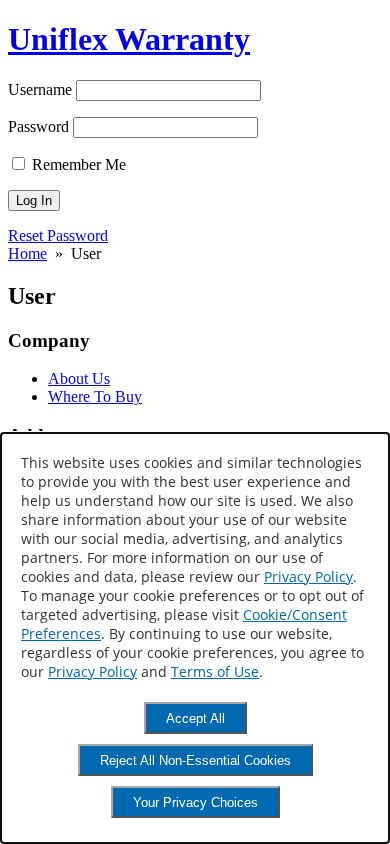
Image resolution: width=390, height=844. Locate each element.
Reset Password (58, 235)
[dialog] (195, 638)
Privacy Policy (308, 576)
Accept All (195, 718)
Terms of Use (215, 671)
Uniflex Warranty (129, 39)
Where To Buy (95, 396)
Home (27, 253)
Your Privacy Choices (195, 802)
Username (40, 89)
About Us (79, 378)
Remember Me (77, 164)
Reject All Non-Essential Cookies (195, 760)
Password (38, 126)
